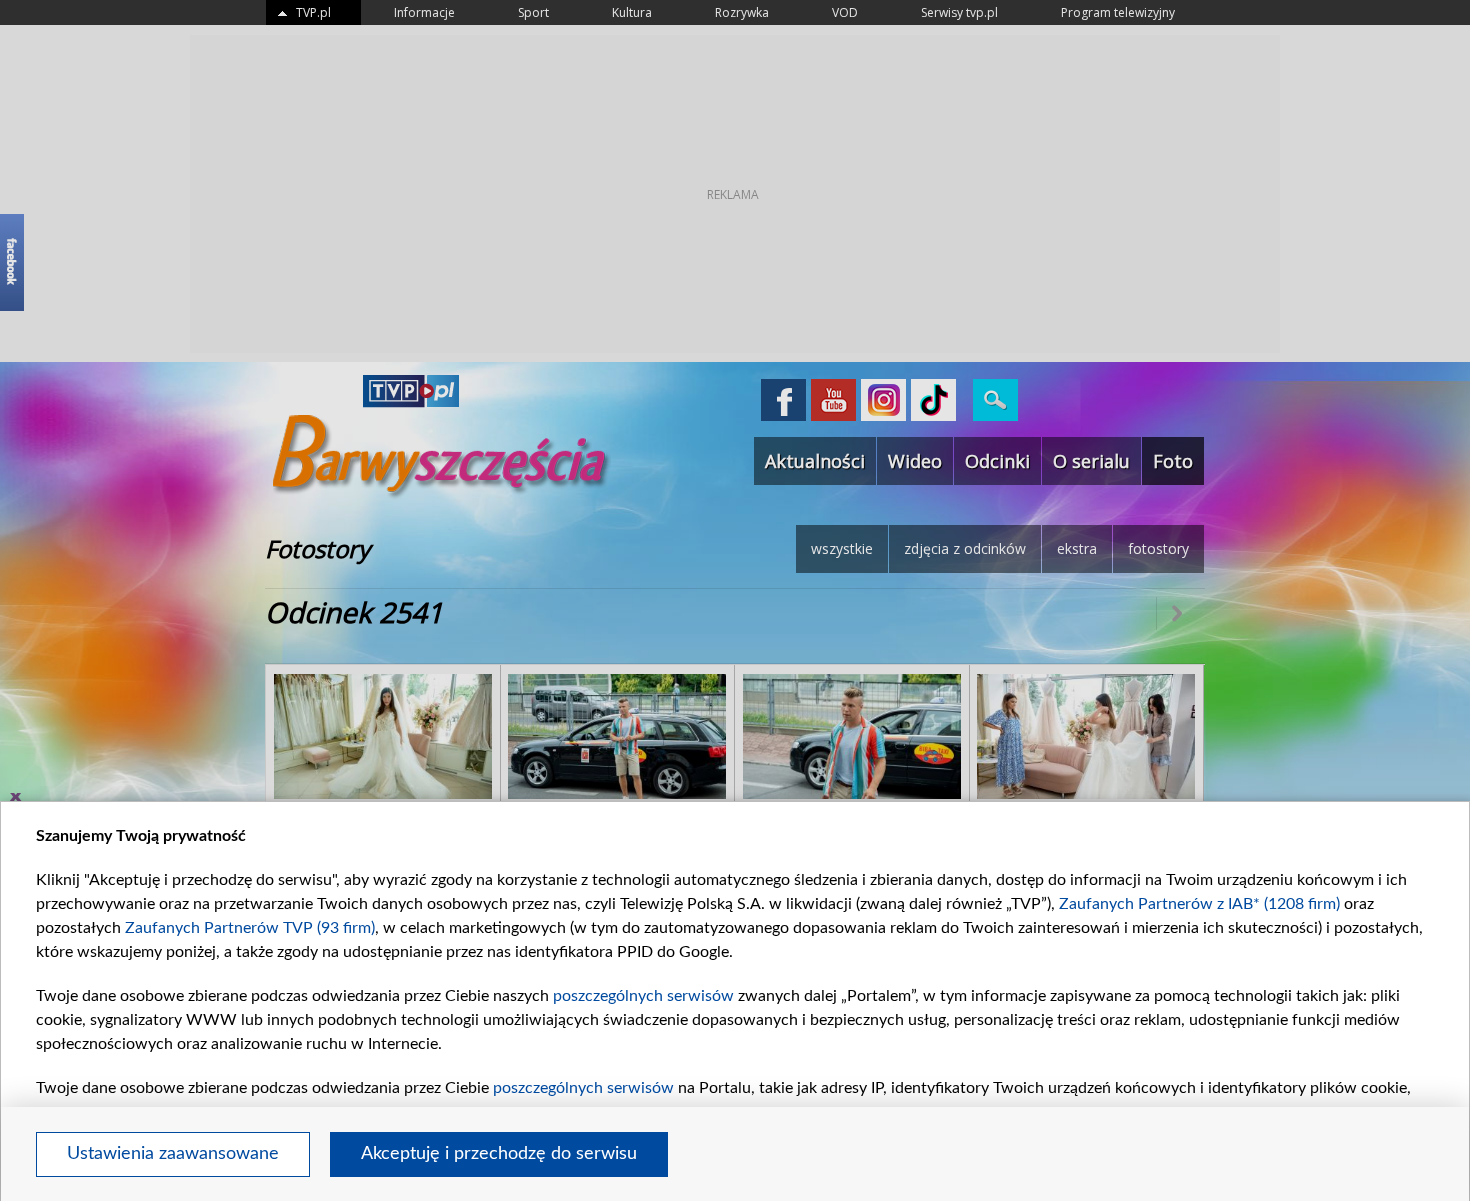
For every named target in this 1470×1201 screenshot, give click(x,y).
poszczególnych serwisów (643, 996)
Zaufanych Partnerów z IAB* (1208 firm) (1199, 904)
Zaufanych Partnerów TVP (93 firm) (250, 928)
